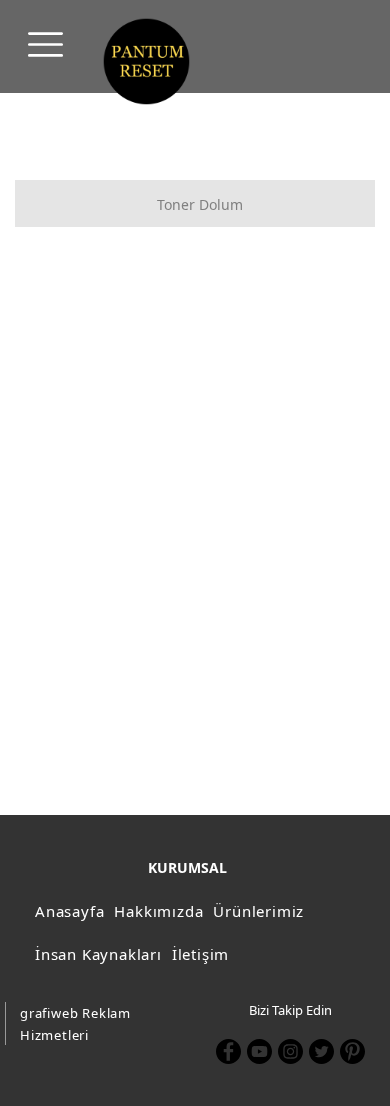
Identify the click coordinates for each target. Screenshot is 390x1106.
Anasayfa (69, 911)
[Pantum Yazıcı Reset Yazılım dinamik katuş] (146, 61)
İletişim (200, 954)
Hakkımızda (158, 911)
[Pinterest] (352, 1051)
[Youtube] (259, 1051)
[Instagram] (290, 1051)
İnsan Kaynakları (98, 954)
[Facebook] (228, 1051)
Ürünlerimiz (258, 911)
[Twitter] (321, 1051)
